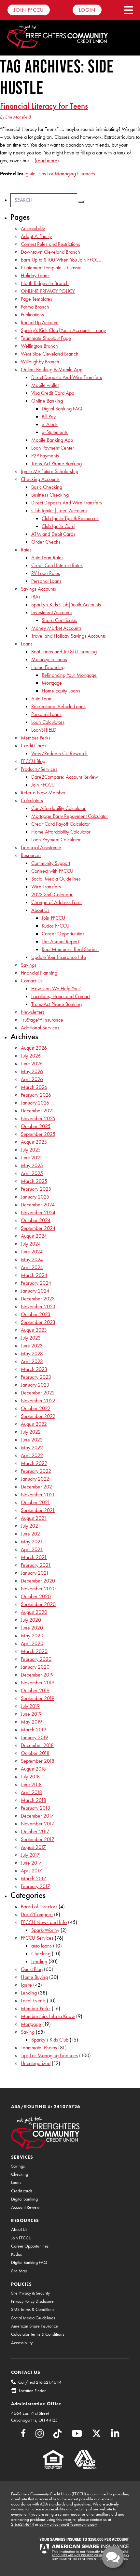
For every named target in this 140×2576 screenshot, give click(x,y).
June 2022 (32, 1440)
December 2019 (37, 1675)
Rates (26, 550)
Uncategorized (36, 2063)
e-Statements (55, 432)
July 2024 (31, 1244)
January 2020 (35, 1667)
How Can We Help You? (56, 988)
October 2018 (35, 1753)
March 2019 (34, 1730)
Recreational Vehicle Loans (58, 706)
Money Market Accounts (56, 628)
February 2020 (36, 1659)
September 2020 (38, 1604)
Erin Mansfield (18, 117)
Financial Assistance (41, 847)
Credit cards (22, 2191)
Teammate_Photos (39, 2048)
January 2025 (35, 1197)
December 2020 (38, 1581)
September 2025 (38, 1134)
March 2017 (34, 1878)
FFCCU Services (37, 1938)
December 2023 (38, 1299)
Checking (41, 1954)
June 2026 (32, 1064)
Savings (29, 965)
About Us (40, 910)
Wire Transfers (46, 887)
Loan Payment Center (53, 448)
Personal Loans (46, 581)
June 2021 (32, 1534)
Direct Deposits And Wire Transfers (67, 377)
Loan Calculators (48, 722)
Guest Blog (32, 1969)
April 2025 (32, 1173)
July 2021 (31, 1526)
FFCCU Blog (33, 761)
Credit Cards (34, 746)
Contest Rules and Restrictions (50, 244)
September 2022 (38, 1416)
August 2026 (34, 1048)
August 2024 (34, 1236)
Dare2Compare (37, 1914)
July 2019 (30, 1706)
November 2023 (38, 1306)
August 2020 (34, 1612)
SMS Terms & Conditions (33, 2309)
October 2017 (35, 1831)
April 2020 (32, 1643)
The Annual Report (60, 941)
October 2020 (36, 1596)
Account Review (25, 2207)
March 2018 (34, 1800)
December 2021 (38, 1487)
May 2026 (32, 1071)
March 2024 (34, 1275)
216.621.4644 (22, 2524)
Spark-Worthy (45, 1930)
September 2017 (38, 1839)
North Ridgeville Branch (45, 283)
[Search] (81, 202)
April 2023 (32, 1361)
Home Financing (48, 667)
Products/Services (39, 769)
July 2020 (31, 1620)
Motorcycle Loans (49, 659)
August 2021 (34, 1518)
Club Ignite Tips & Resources (70, 518)
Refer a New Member (43, 793)
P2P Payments (45, 456)
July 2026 (31, 1056)
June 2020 (32, 1628)
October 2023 (36, 1314)
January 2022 (35, 1479)
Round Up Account (40, 322)
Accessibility (33, 228)
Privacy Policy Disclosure (32, 2301)
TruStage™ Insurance (42, 1020)
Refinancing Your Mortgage (69, 675)
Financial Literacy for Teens (44, 106)
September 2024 (38, 1228)
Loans (27, 644)
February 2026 (36, 1095)
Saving (28, 2032)
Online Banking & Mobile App (52, 369)
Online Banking (47, 401)
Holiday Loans (35, 275)
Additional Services (40, 1028)
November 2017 (38, 1824)
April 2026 (32, 1079)
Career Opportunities (63, 934)
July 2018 (30, 1777)
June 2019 (31, 1714)
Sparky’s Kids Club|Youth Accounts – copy (63, 330)
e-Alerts (50, 424)
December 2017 (37, 1816)
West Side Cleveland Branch (50, 354)
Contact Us (32, 981)
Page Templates (36, 299)
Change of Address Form (56, 902)
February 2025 (36, 1189)
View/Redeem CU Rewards (59, 753)
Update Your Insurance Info (59, 957)
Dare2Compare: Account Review (65, 777)
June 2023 (32, 1346)
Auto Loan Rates (47, 557)
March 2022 (34, 1463)
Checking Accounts (40, 479)
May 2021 (32, 1542)
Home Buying (34, 1977)
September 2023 (38, 1322)
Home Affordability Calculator (61, 832)
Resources (31, 855)
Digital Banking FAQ (62, 409)
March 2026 (34, 1087)
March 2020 (34, 1651)
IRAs (36, 597)
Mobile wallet (45, 385)
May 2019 (31, 1722)
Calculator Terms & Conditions (38, 2334)
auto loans (42, 1946)
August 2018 (33, 1769)
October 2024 (36, 1220)
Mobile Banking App (52, 440)
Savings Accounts (38, 589)
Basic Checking (47, 487)
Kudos (16, 2254)
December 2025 (38, 1111)
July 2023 (31, 1338)
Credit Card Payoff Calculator (61, 824)
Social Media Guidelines (56, 879)
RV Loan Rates (46, 573)
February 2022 (36, 1471)
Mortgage (52, 683)
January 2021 (35, 1573)
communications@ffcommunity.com (68, 2524)
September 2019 (38, 1698)
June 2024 (32, 1252)
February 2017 (35, 1886)
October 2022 (36, 1408)
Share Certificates (59, 620)
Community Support (51, 863)
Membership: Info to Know (48, 2016)
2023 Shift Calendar (52, 894)
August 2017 (33, 1847)
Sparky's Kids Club (50, 2040)
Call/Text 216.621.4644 (40, 2382)
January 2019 (35, 1737)
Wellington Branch (39, 346)
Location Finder (32, 2391)
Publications (32, 315)
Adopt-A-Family (36, 236)
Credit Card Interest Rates (57, 565)
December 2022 (38, 1393)
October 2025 (36, 1126)
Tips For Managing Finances (67, 174)
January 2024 (35, 1291)
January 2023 (35, 1385)
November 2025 (38, 1118)
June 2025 (32, 1158)
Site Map (19, 2271)
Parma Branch (35, 307)
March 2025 (34, 1181)
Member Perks (36, 738)
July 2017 (30, 1855)
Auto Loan (41, 699)
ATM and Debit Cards (53, 534)
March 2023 (34, 1369)
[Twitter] (97, 2435)
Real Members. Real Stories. (70, 949)
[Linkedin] (115, 2435)
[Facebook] (23, 2434)
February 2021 (36, 1565)
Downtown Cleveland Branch (50, 252)
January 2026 (35, 1103)
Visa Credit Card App (53, 393)
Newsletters (33, 1012)
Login (87, 10)
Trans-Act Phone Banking (56, 463)
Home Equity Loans (61, 691)
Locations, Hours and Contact (61, 996)
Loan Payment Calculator (56, 840)
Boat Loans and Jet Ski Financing (64, 652)
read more (47, 160)
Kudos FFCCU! (56, 926)
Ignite (30, 174)
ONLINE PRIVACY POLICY (48, 291)
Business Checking (50, 495)
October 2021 (35, 1502)
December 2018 (37, 1745)
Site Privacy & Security (30, 2293)
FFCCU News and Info (44, 1922)
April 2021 (32, 1549)
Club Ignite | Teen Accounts (59, 510)
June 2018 (31, 1784)
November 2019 (38, 1683)
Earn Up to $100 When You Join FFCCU (61, 260)
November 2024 (38, 1212)
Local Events (33, 2001)
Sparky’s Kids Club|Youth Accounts (66, 604)
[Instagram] (40, 2435)
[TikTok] (57, 2435)
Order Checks (46, 542)
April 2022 (32, 1455)
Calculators (32, 800)
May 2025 (32, 1165)
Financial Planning (39, 973)
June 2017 (31, 1863)
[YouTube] (77, 2435)
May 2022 (32, 1447)
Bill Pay (49, 416)
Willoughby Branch (40, 362)
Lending (39, 1961)
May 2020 (32, 1636)
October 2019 (35, 1690)
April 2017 (31, 1871)
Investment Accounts (52, 612)
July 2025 (31, 1150)
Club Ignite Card (58, 526)
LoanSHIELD (44, 730)
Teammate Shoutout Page (46, 338)
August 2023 (34, 1330)
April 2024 (32, 1267)
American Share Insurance (35, 2326)
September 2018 (38, 1761)
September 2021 (38, 1510)
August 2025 (34, 1142)
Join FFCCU (29, 10)
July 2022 (31, 1432)
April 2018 (31, 1792)
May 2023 (32, 1353)
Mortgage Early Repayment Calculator (70, 816)
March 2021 (34, 1557)
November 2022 (38, 1400)
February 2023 (36, 1377)
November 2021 (38, 1495)
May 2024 (32, 1259)
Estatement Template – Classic (51, 268)
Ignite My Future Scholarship (49, 471)
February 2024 (36, 1283)
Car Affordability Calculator (58, 808)
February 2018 (35, 1808)
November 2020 (38, 1589)
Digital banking (24, 2199)
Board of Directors (39, 1907)
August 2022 (34, 1424)
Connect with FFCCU (52, 871)
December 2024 (38, 1205)
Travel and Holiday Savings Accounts (69, 636)
